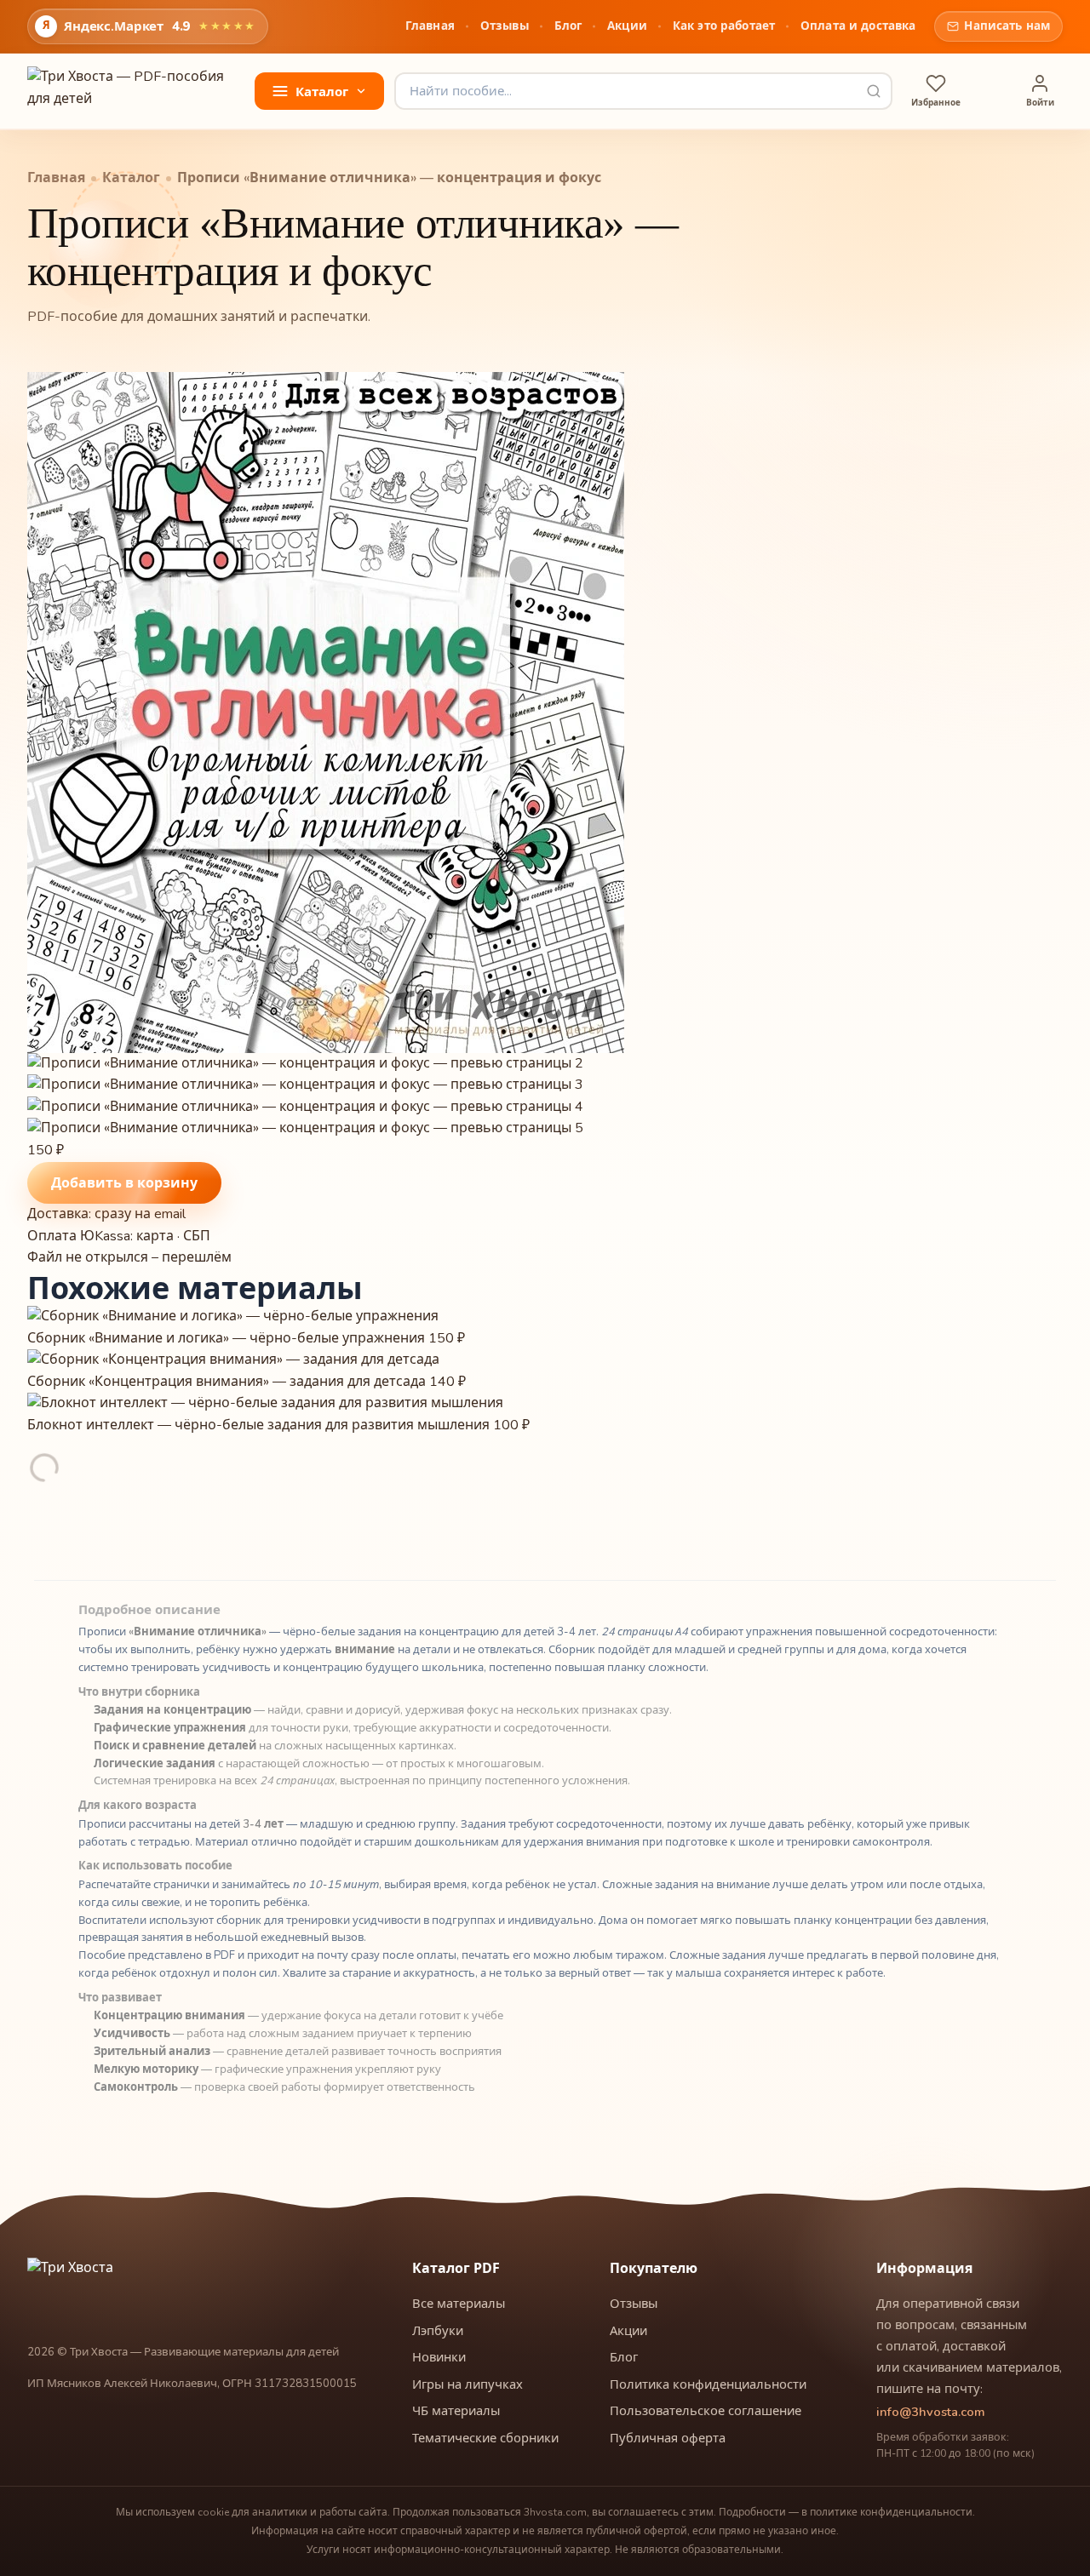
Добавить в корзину (124, 1182)
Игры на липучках (468, 2384)
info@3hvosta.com (931, 2412)
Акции (627, 26)
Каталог (131, 178)
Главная (430, 26)
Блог (568, 26)
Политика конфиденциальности (708, 2384)
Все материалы (459, 2304)
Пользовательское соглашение (706, 2411)
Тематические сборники (485, 2438)
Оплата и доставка (858, 26)
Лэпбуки (438, 2331)
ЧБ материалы (456, 2411)
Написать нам (1007, 26)
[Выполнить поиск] (874, 91)
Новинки (439, 2357)
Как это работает (724, 26)
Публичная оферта (668, 2438)
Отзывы (505, 26)
